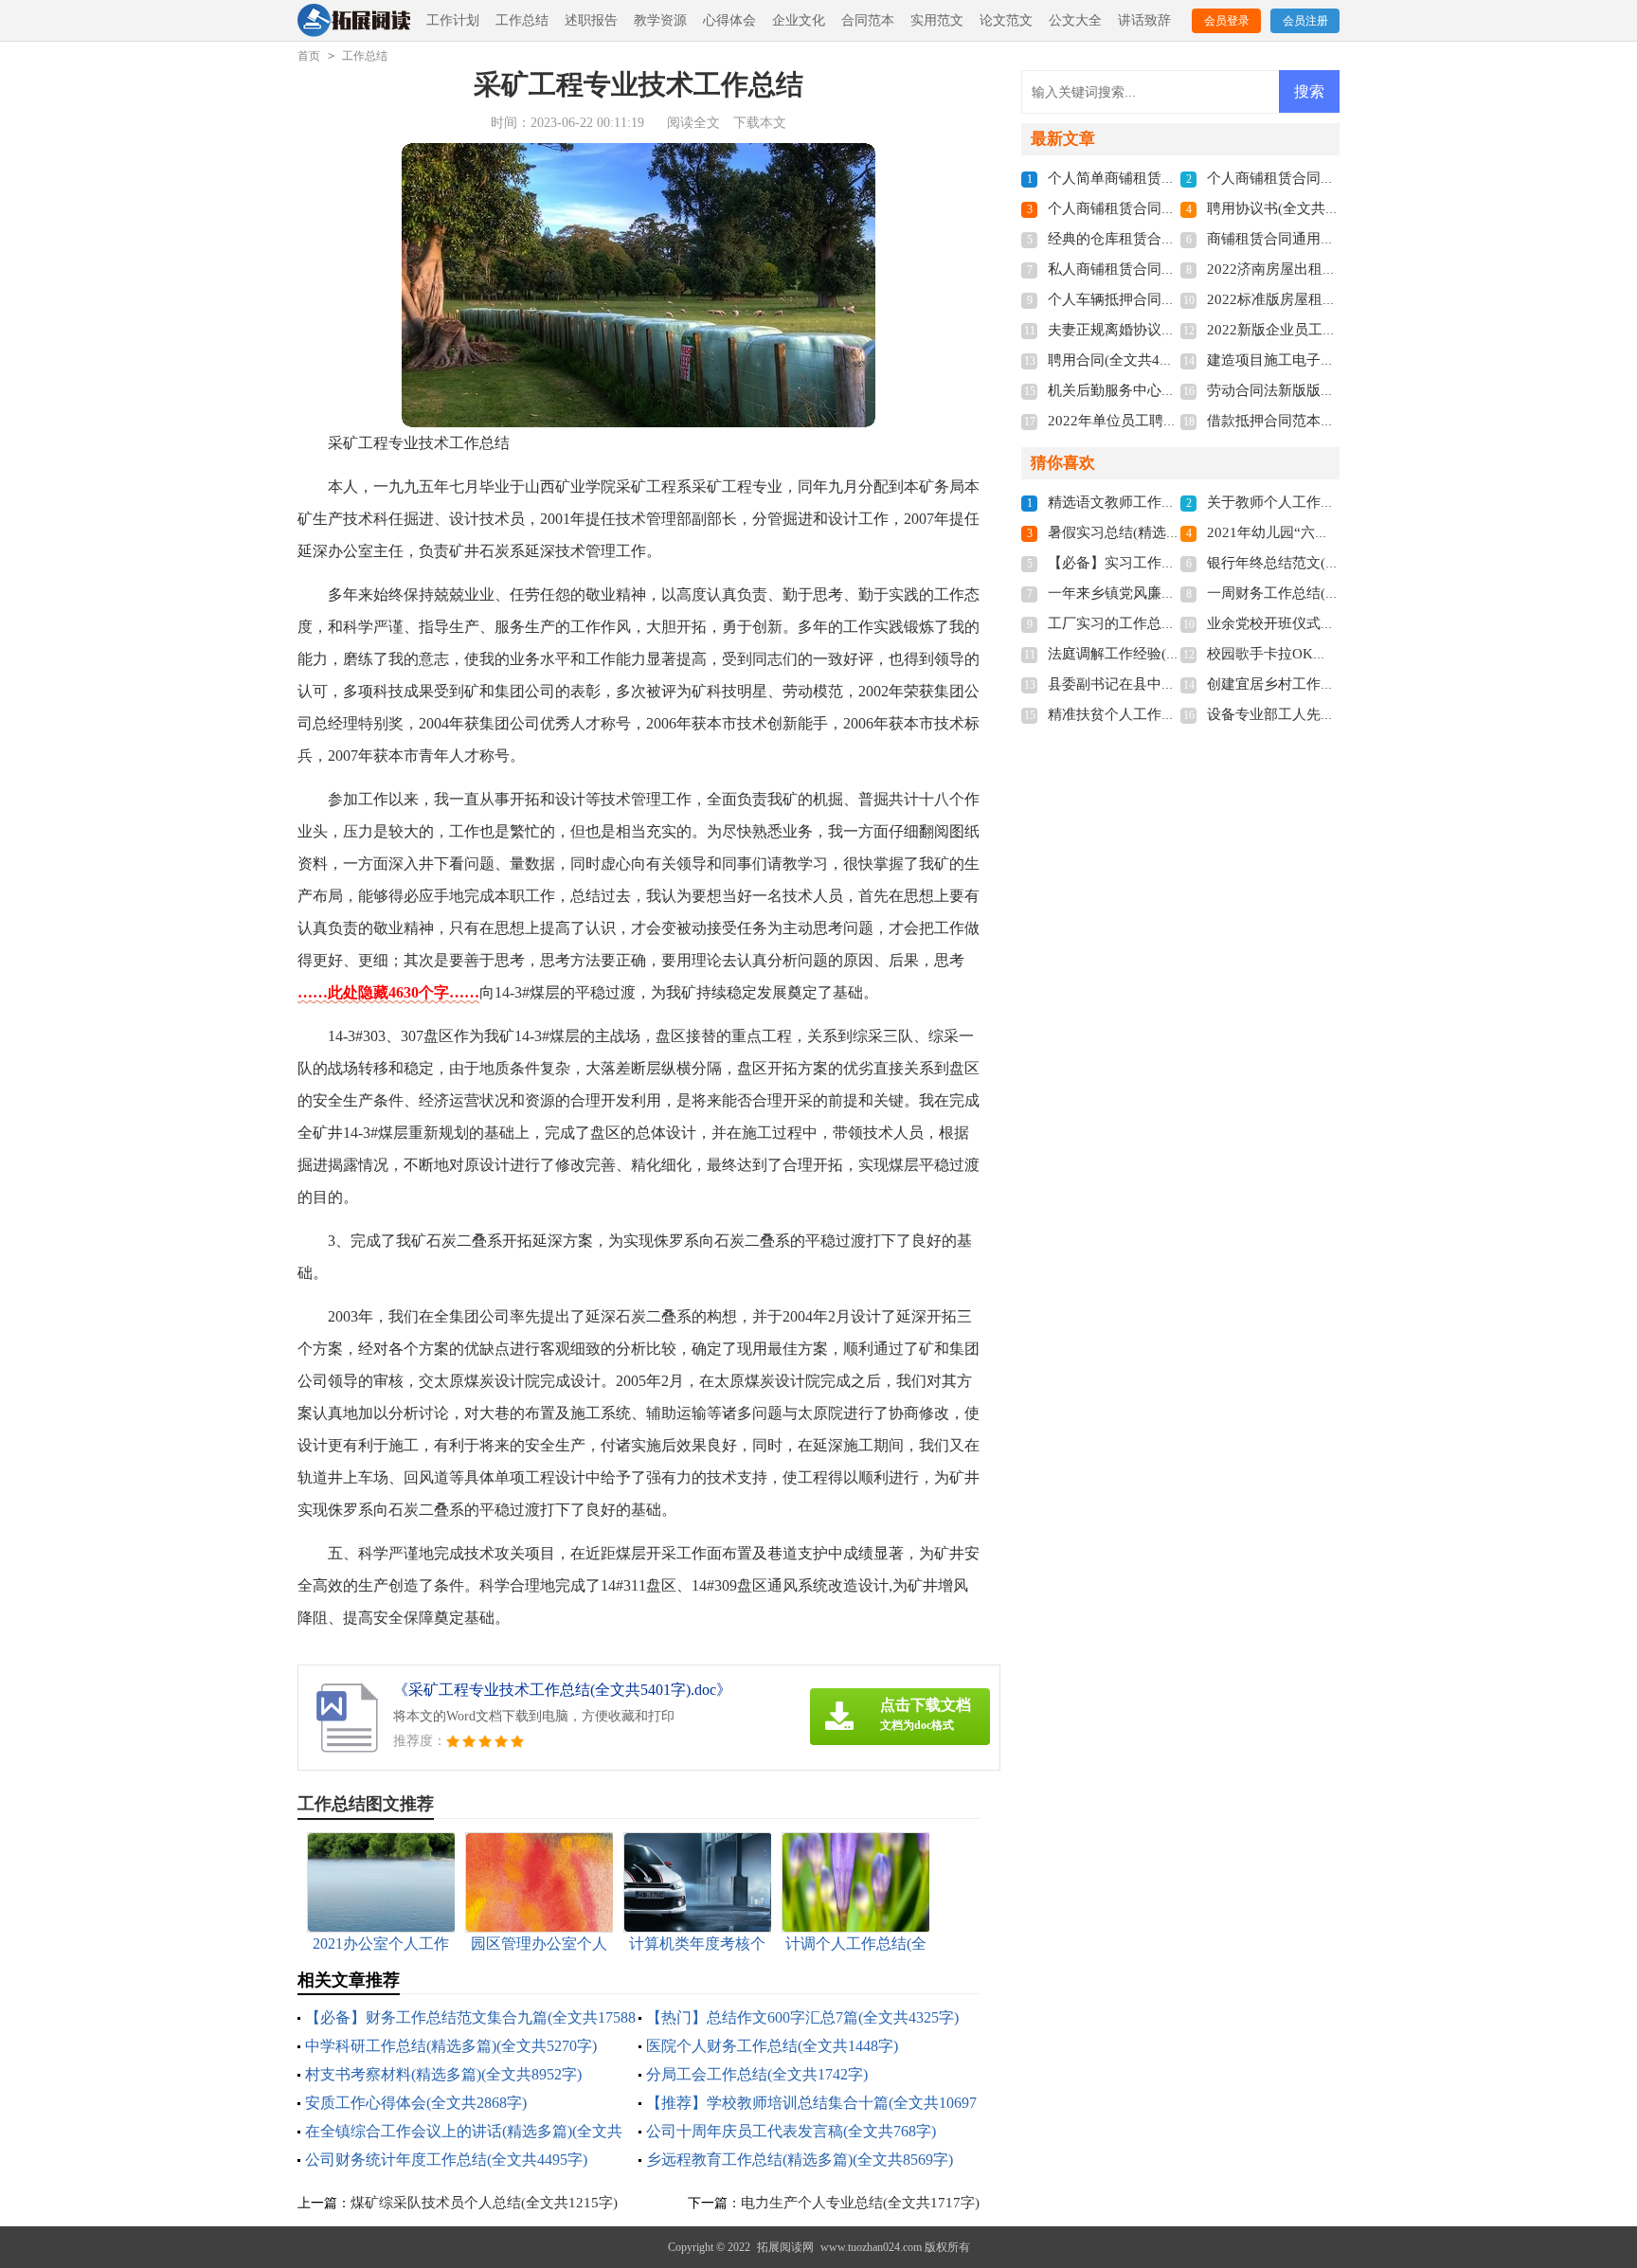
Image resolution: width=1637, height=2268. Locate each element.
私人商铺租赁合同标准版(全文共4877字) (1174, 269)
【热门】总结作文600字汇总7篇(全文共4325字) (802, 2017)
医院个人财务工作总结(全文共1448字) (772, 2046)
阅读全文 (693, 123)
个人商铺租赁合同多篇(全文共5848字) (1167, 208)
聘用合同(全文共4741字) (1124, 360)
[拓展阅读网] (354, 21)
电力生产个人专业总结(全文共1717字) (860, 2203)
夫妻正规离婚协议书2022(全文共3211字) (1175, 330)
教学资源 (660, 20)
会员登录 (1227, 21)
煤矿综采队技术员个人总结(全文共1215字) (484, 2203)
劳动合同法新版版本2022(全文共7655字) (1334, 390)
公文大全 (1075, 20)
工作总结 (522, 20)
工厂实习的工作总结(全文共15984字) (1164, 623)
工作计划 (453, 20)
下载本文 (760, 123)
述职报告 (591, 20)
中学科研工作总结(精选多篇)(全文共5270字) (451, 2046)
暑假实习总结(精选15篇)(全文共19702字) (1176, 532)
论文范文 (1006, 20)
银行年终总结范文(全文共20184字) (1316, 563)
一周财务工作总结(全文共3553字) (1312, 593)
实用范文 (937, 20)
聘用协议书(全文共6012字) (1291, 208)
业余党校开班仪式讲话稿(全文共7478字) (1333, 623)
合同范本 (868, 20)
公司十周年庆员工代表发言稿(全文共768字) (791, 2131)
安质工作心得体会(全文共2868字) (416, 2103)
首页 (309, 56)
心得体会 (729, 20)
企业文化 (799, 20)
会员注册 (1305, 21)
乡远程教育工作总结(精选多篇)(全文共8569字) (800, 2160)
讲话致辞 (1144, 20)
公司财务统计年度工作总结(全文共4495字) (446, 2160)
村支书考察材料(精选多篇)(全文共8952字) (443, 2074)
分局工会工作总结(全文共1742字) (757, 2074)
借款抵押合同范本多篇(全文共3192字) (1326, 421)
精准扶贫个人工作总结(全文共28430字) (1171, 714)
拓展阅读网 (785, 2247)
